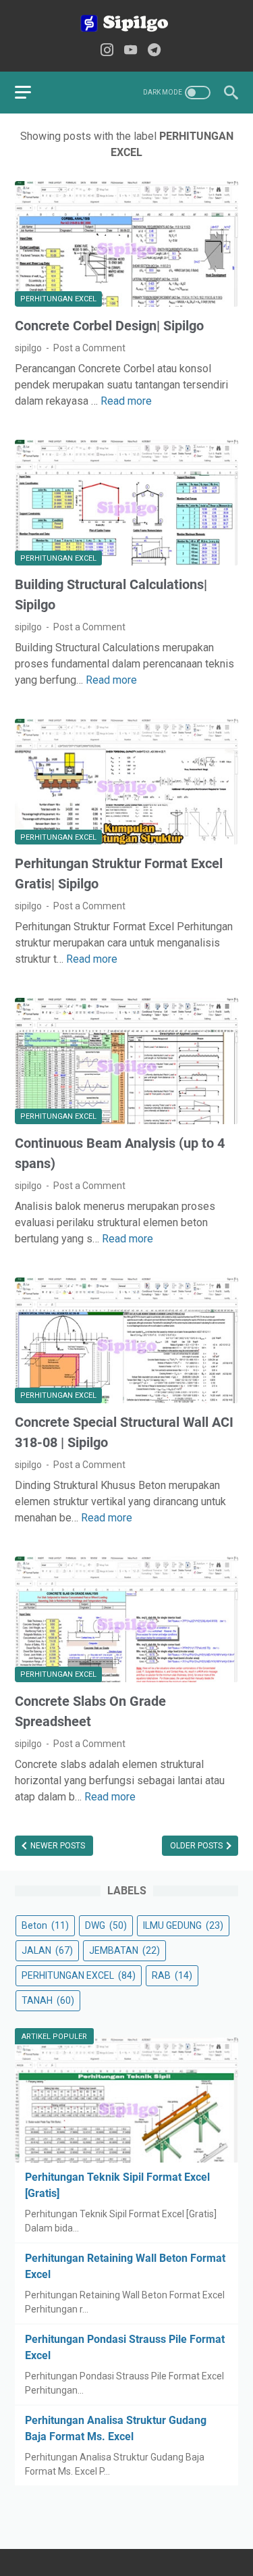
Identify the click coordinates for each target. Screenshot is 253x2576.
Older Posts (197, 1846)
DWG (106, 1925)
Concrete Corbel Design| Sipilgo (109, 326)
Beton (45, 1925)
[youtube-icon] (131, 51)
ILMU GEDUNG (183, 1925)
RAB (172, 1975)
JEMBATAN (124, 1950)
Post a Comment (89, 348)
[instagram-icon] (107, 51)
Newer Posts (57, 1846)
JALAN (47, 1950)
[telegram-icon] (154, 51)
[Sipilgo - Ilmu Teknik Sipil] (126, 23)
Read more (126, 401)
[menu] (31, 93)
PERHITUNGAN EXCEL (58, 299)
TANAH (48, 2000)
